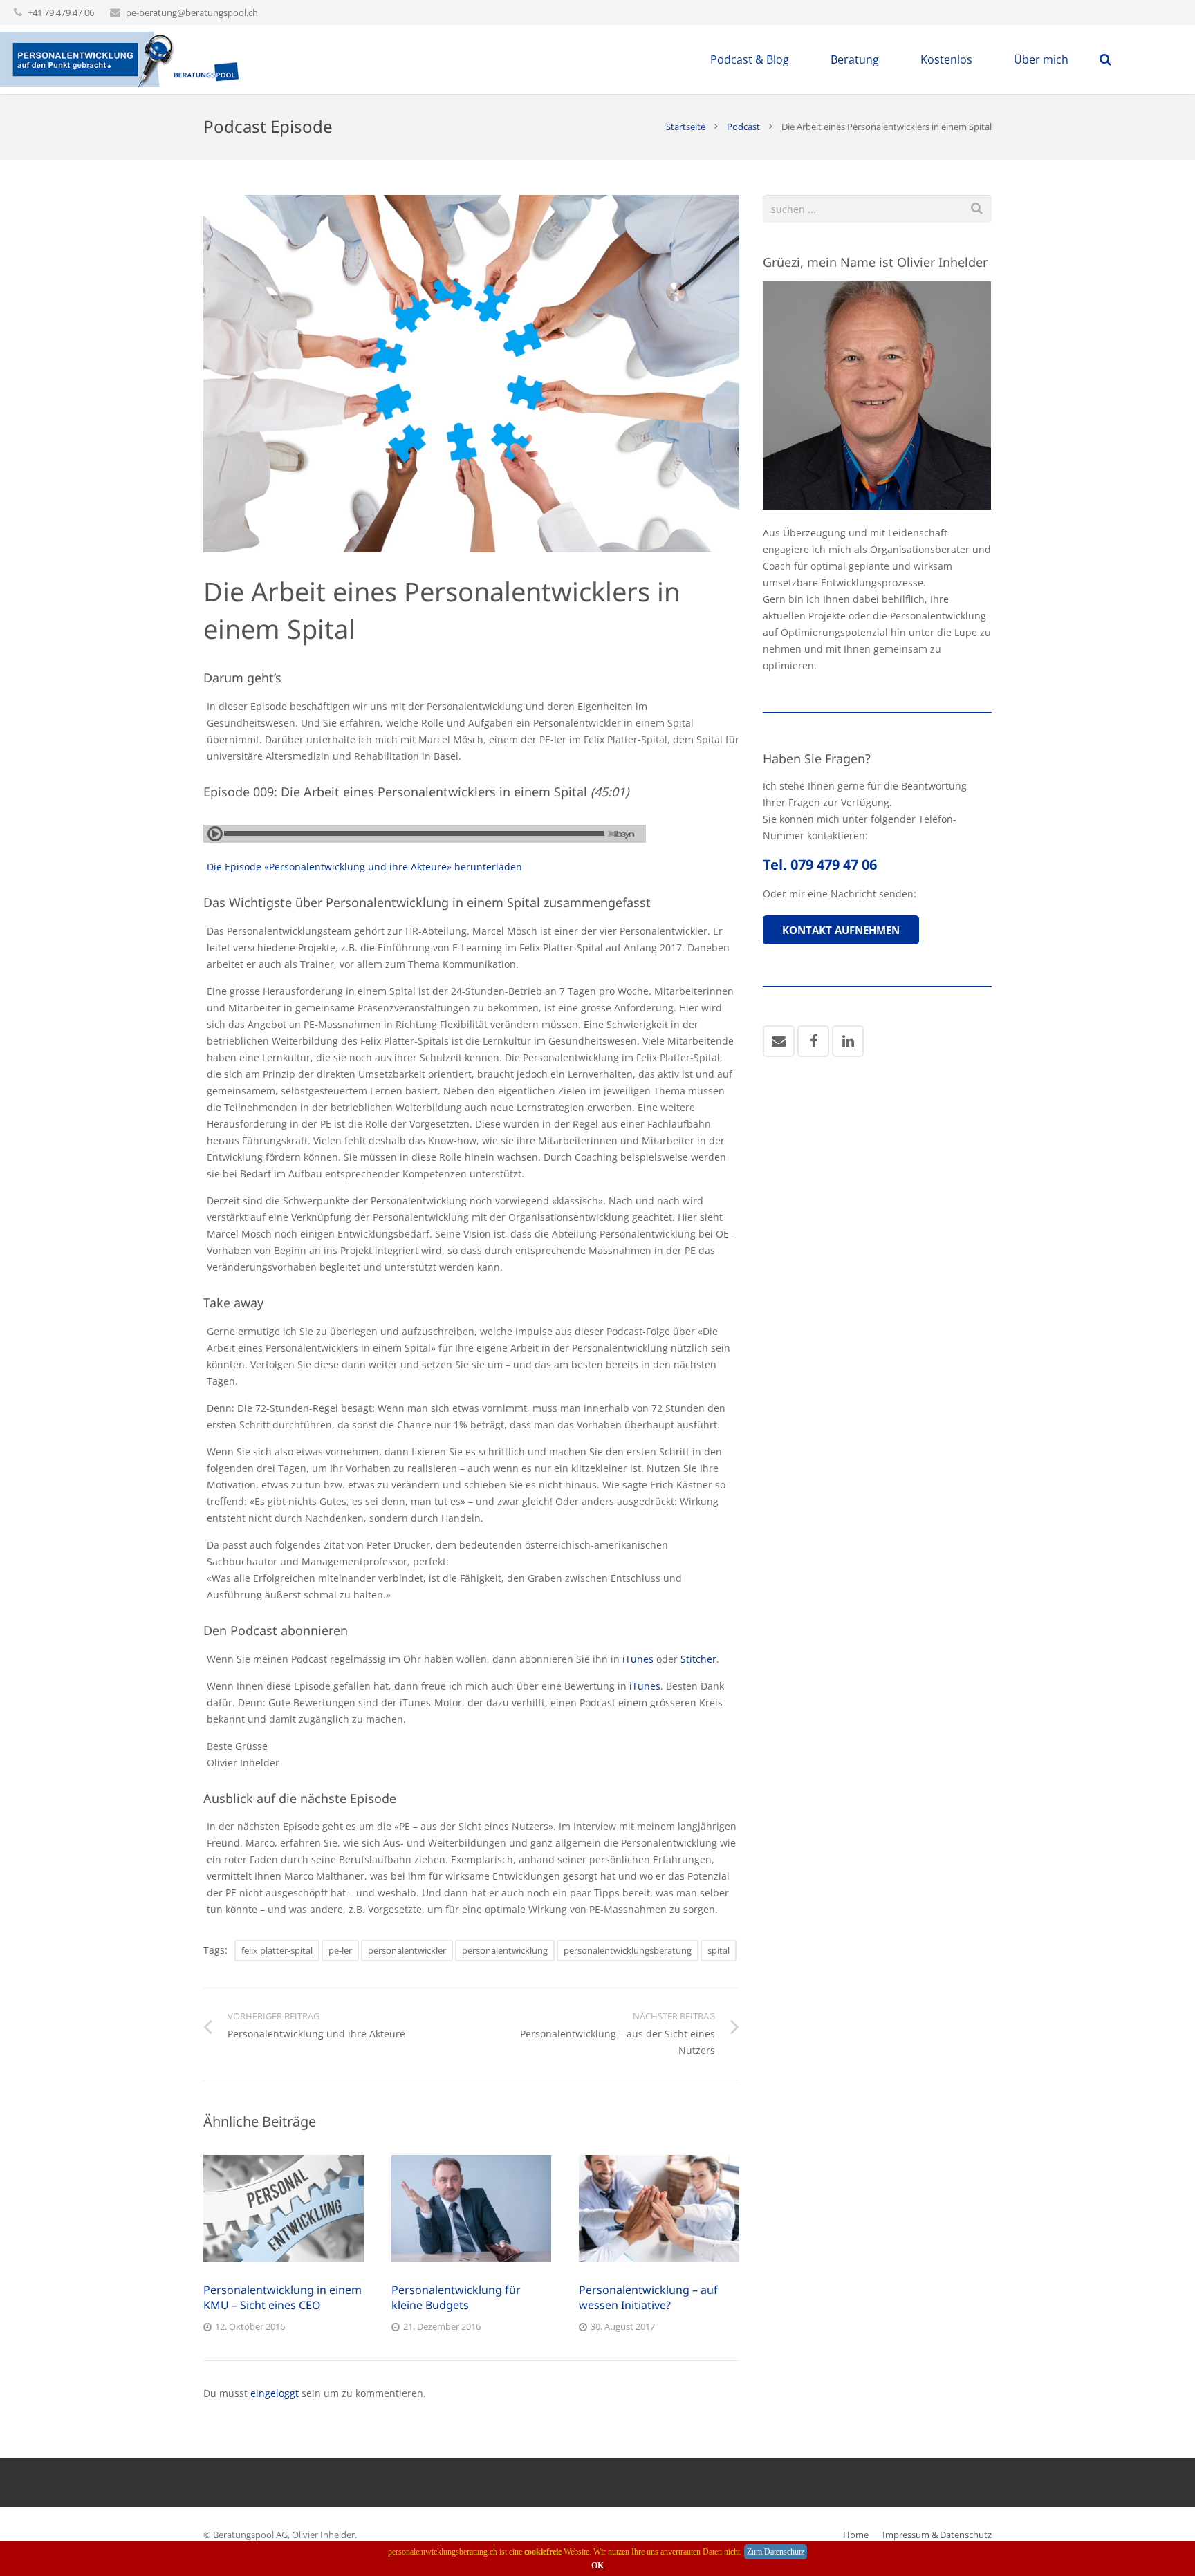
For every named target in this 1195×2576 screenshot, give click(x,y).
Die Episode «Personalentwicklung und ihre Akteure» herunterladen (364, 867)
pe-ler (340, 1950)
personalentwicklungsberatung (628, 1950)
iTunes (638, 1659)
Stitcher (698, 1659)
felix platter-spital (277, 1950)
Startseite (686, 127)
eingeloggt (275, 2393)
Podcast (743, 127)
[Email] (779, 1041)
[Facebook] (813, 1041)
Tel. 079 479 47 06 (820, 865)
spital (719, 1950)
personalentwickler (407, 1950)
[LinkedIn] (848, 1041)
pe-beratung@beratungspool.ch (192, 12)
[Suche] (976, 208)
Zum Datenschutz (776, 2552)
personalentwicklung (505, 1950)
